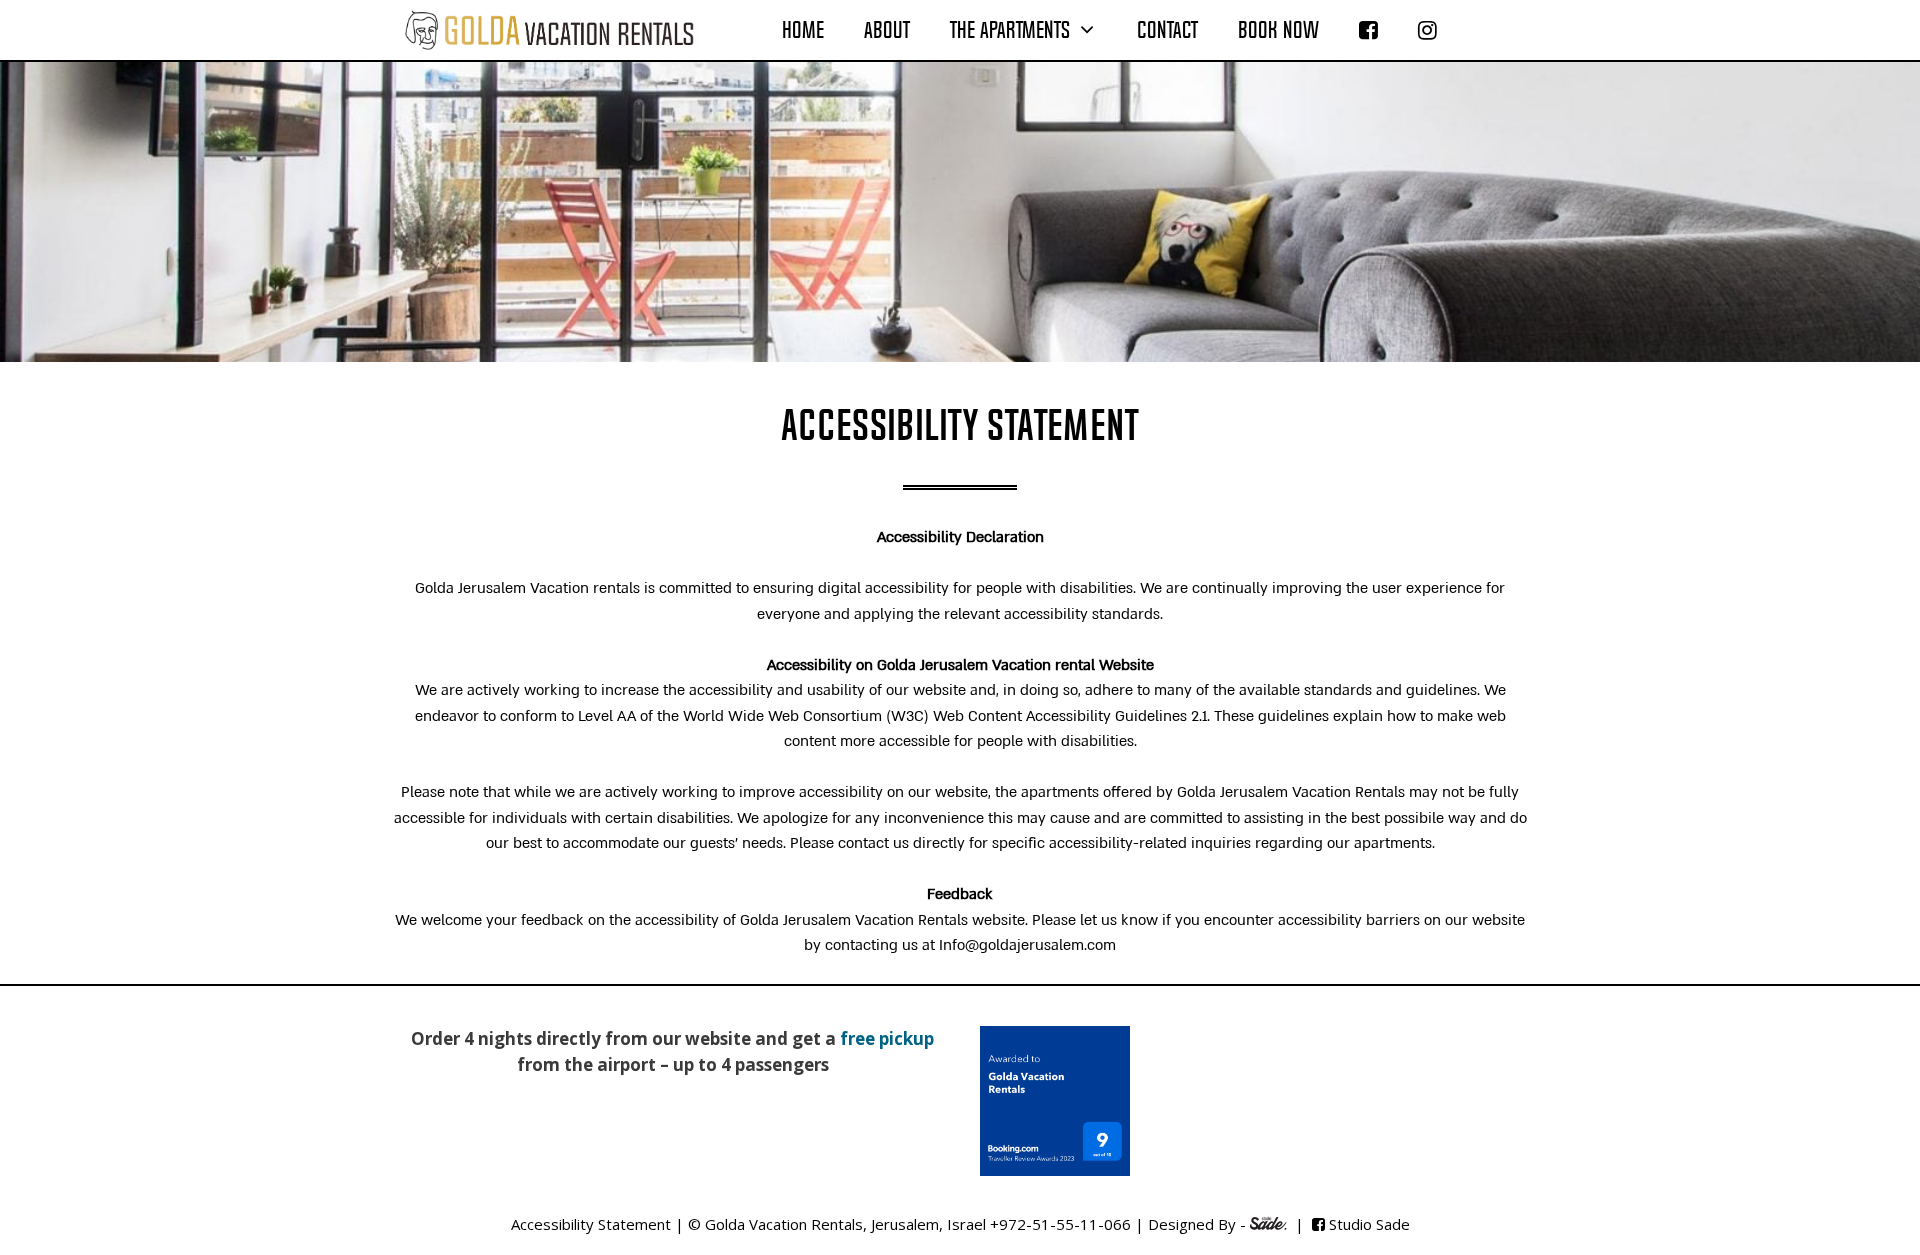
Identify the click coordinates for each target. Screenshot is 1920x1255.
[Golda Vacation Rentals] (549, 30)
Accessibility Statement (591, 1224)
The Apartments (1010, 30)
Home (803, 30)
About (887, 30)
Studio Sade (1369, 1224)
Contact (1167, 30)
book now (1278, 30)
